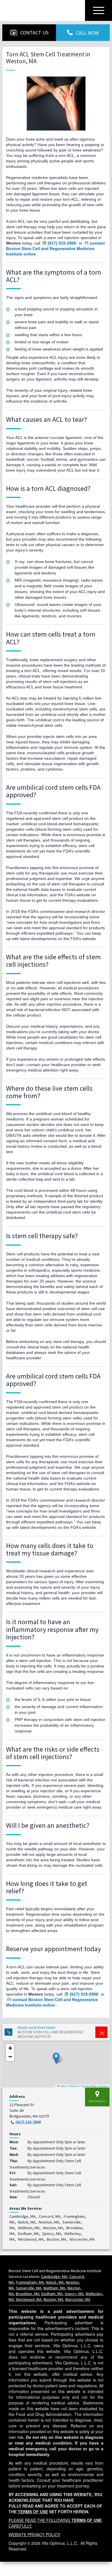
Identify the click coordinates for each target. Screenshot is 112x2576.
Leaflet (62, 2086)
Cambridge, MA (54, 2276)
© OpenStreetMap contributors (94, 2086)
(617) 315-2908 (28, 2122)
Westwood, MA (29, 2299)
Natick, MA (55, 2282)
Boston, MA (53, 2299)
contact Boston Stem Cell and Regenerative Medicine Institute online (55, 249)
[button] (56, 2058)
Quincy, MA (74, 2294)
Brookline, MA (28, 2294)
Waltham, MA (54, 2288)
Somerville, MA (29, 2288)
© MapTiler (73, 2086)
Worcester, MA (78, 2299)
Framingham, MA (30, 2282)
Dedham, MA (52, 2294)
